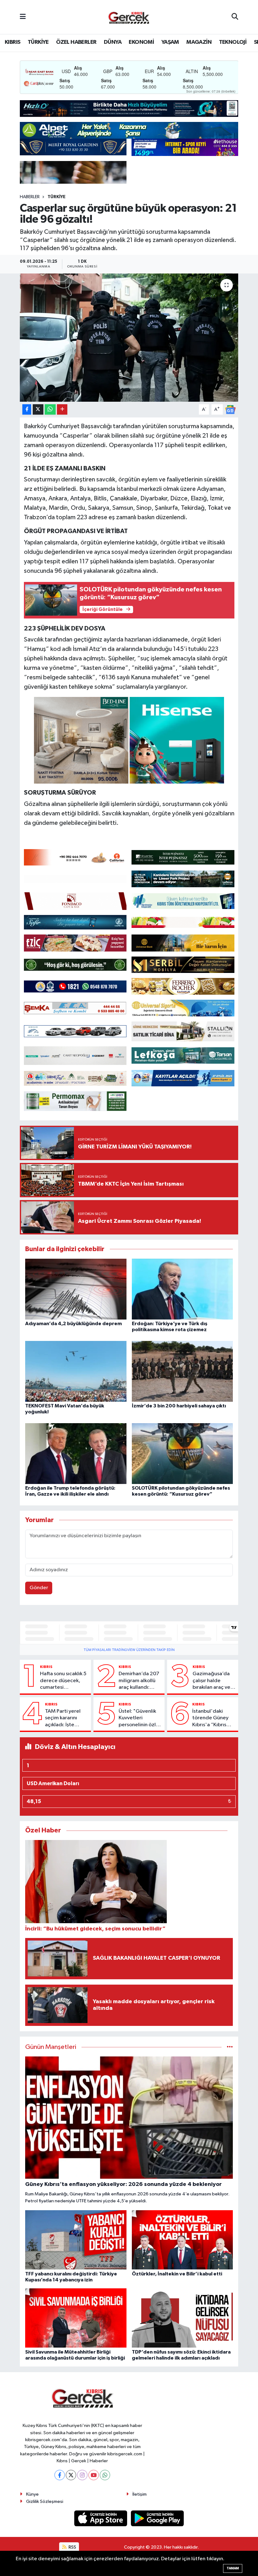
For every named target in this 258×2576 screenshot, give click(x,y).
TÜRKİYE (38, 42)
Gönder (39, 1588)
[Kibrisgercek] (129, 17)
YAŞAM (170, 42)
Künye (32, 2494)
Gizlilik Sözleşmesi (45, 2501)
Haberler (30, 197)
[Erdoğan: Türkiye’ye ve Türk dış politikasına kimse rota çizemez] (182, 1289)
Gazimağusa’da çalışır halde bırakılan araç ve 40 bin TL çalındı (212, 1681)
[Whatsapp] (105, 2475)
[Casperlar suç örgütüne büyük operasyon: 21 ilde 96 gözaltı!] (129, 338)
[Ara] (235, 17)
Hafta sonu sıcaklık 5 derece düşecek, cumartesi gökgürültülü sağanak (63, 1681)
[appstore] (101, 2518)
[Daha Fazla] (62, 409)
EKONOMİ (141, 42)
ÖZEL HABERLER (76, 42)
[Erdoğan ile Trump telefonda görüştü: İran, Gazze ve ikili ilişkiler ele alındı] (76, 1453)
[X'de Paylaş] (38, 409)
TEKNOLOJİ (233, 42)
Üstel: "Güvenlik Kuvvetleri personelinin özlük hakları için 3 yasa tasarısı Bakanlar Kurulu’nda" (140, 1718)
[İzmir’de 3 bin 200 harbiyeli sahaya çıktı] (182, 1371)
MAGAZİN (199, 42)
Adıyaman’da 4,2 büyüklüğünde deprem (73, 1324)
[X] (71, 2475)
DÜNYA (113, 42)
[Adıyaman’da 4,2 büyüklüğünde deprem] (76, 1289)
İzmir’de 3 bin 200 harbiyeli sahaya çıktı (179, 1406)
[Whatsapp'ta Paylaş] (50, 409)
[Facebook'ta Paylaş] (27, 409)
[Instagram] (82, 2475)
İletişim (140, 2494)
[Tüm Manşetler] (230, 2047)
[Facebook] (60, 2475)
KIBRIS (12, 42)
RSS (72, 2547)
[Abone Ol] (230, 409)
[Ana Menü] (23, 17)
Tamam (233, 2568)
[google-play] (157, 2518)
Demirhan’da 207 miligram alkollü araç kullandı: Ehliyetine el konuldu (139, 1681)
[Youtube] (94, 2475)
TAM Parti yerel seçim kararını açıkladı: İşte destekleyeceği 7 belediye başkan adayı (66, 1718)
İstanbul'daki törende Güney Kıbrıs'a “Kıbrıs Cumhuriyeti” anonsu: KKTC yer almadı (212, 1718)
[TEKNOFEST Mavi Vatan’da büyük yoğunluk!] (76, 1371)
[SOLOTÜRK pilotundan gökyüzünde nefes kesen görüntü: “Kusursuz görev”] (182, 1453)
